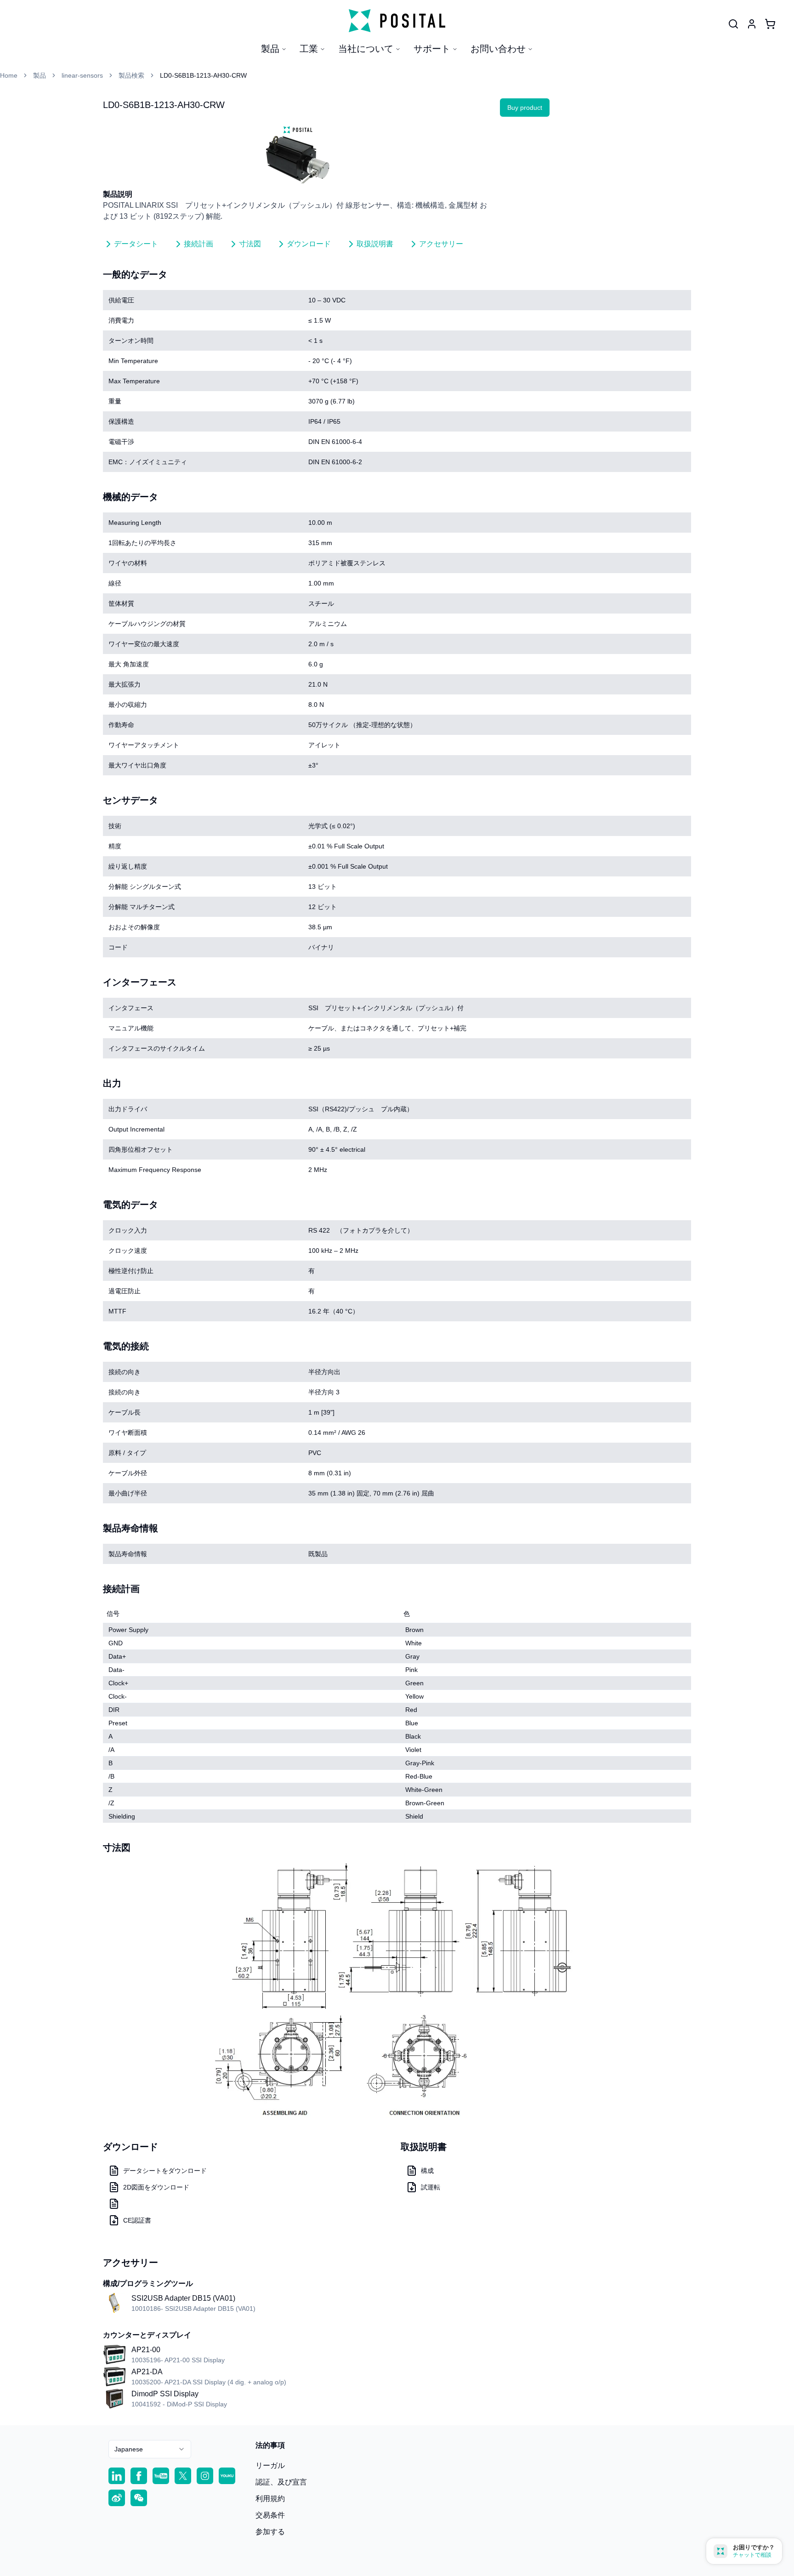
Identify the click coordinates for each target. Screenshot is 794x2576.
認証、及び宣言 (281, 2482)
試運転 (431, 2187)
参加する (270, 2532)
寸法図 (250, 244)
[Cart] (770, 24)
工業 (309, 49)
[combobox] (150, 2449)
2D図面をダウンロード (156, 2187)
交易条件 (270, 2515)
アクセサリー (441, 244)
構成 (427, 2171)
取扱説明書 (375, 244)
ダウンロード (309, 244)
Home (9, 75)
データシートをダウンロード (165, 2171)
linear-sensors (82, 75)
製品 (270, 49)
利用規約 (270, 2499)
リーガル (270, 2465)
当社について (366, 49)
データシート (136, 244)
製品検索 (131, 75)
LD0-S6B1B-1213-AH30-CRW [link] (203, 75)
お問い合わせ (498, 49)
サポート (432, 49)
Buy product (525, 108)
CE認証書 (137, 2220)
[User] (733, 24)
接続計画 (198, 244)
